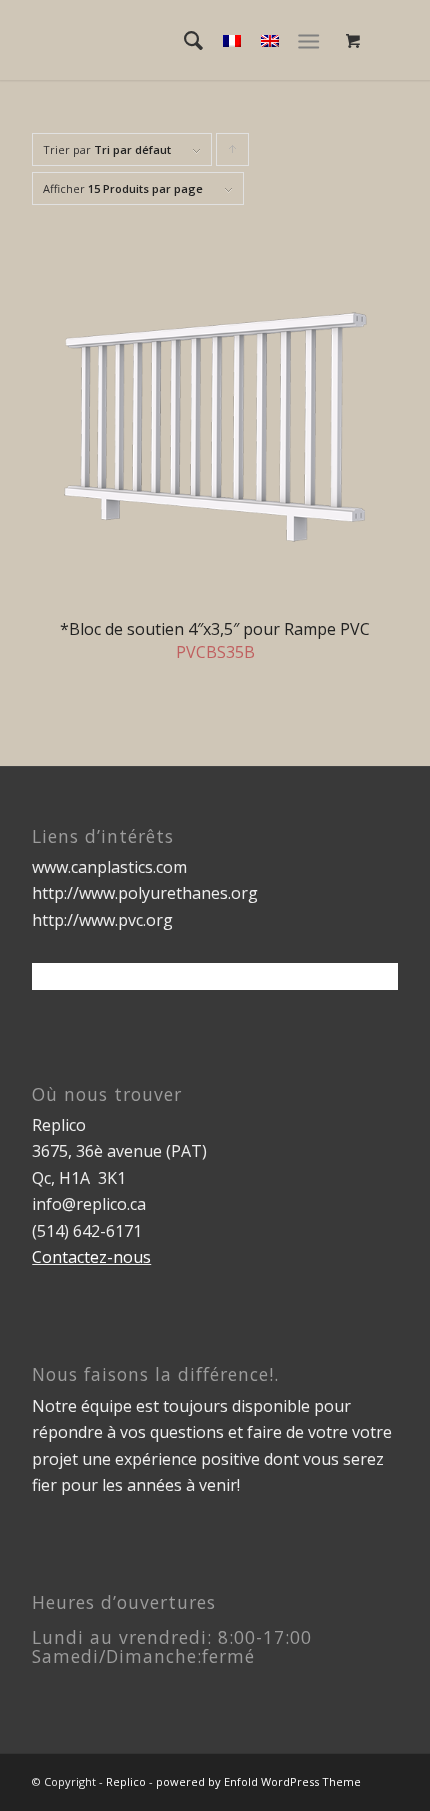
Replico (126, 1781)
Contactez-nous (91, 1257)
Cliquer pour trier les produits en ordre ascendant (233, 154)
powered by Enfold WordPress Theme (258, 1781)
